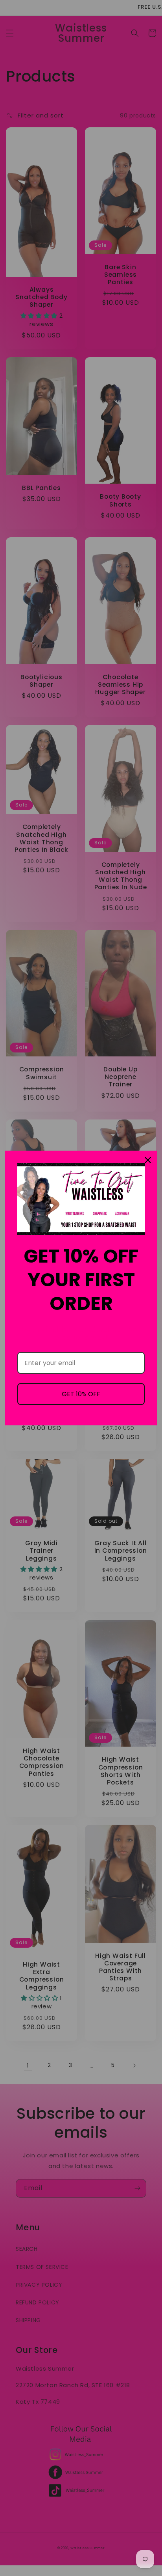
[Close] (148, 1160)
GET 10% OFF (81, 1394)
